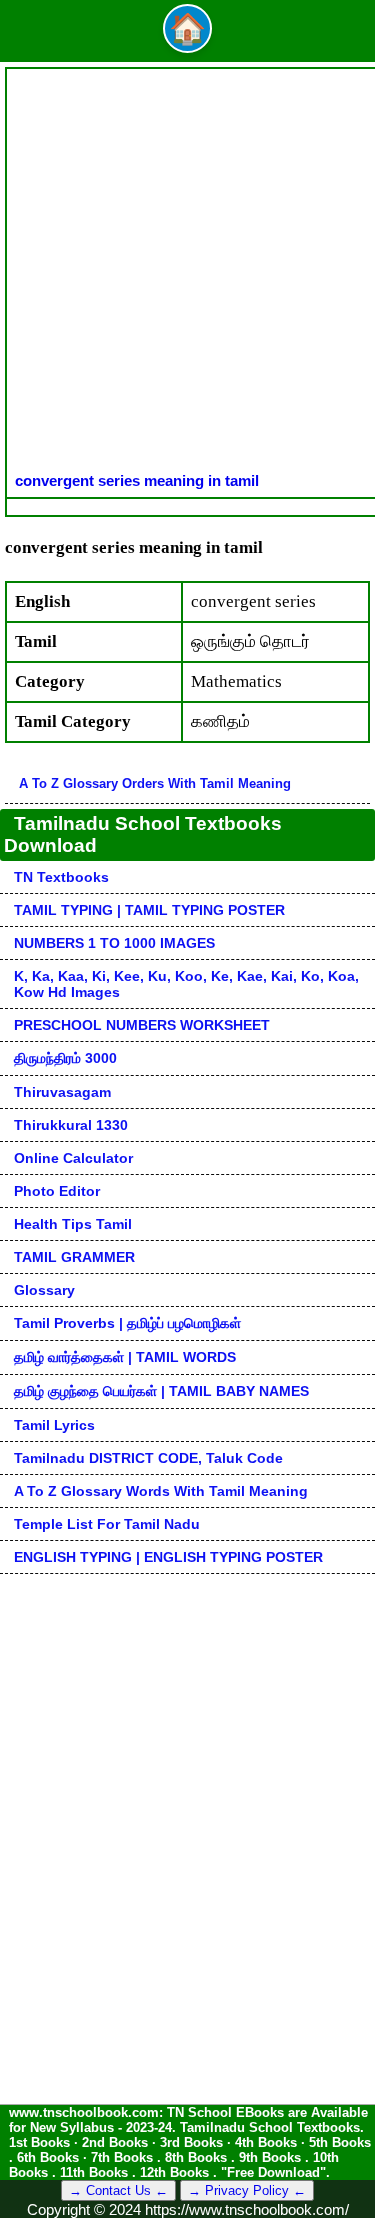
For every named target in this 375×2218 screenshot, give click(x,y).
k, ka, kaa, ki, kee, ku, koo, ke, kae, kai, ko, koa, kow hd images (186, 984)
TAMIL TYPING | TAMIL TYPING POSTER (149, 910)
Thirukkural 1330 (71, 1125)
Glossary (44, 1290)
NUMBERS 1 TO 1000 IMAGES (114, 943)
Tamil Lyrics (54, 1425)
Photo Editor (57, 1191)
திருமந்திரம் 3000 (65, 1058)
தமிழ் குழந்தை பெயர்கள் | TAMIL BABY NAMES (161, 1391)
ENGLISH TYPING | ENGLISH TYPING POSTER (168, 1557)
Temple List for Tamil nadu (107, 1524)
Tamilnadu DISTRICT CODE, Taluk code (148, 1458)
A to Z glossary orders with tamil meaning (155, 783)
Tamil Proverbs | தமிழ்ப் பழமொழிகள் (127, 1323)
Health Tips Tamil (73, 1224)
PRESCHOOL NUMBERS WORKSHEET (142, 1025)
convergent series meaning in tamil (137, 480)
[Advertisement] (187, 274)
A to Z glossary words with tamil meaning (161, 1491)
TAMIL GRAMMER (74, 1257)
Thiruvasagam (62, 1092)
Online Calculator (73, 1158)
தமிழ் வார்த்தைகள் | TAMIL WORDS (125, 1357)
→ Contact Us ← (118, 2190)
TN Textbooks (61, 877)
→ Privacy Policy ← (247, 2190)
